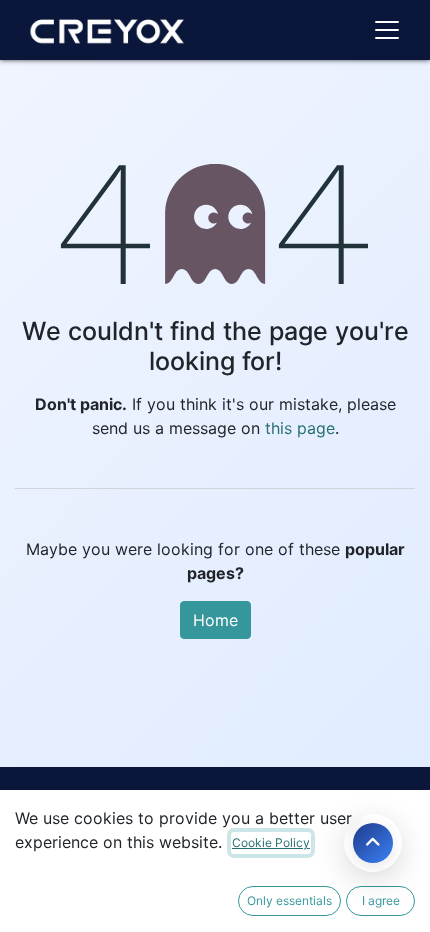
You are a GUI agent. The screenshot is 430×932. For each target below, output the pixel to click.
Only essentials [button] (289, 900)
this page (300, 428)
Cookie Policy (271, 842)
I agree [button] (381, 900)
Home (215, 620)
